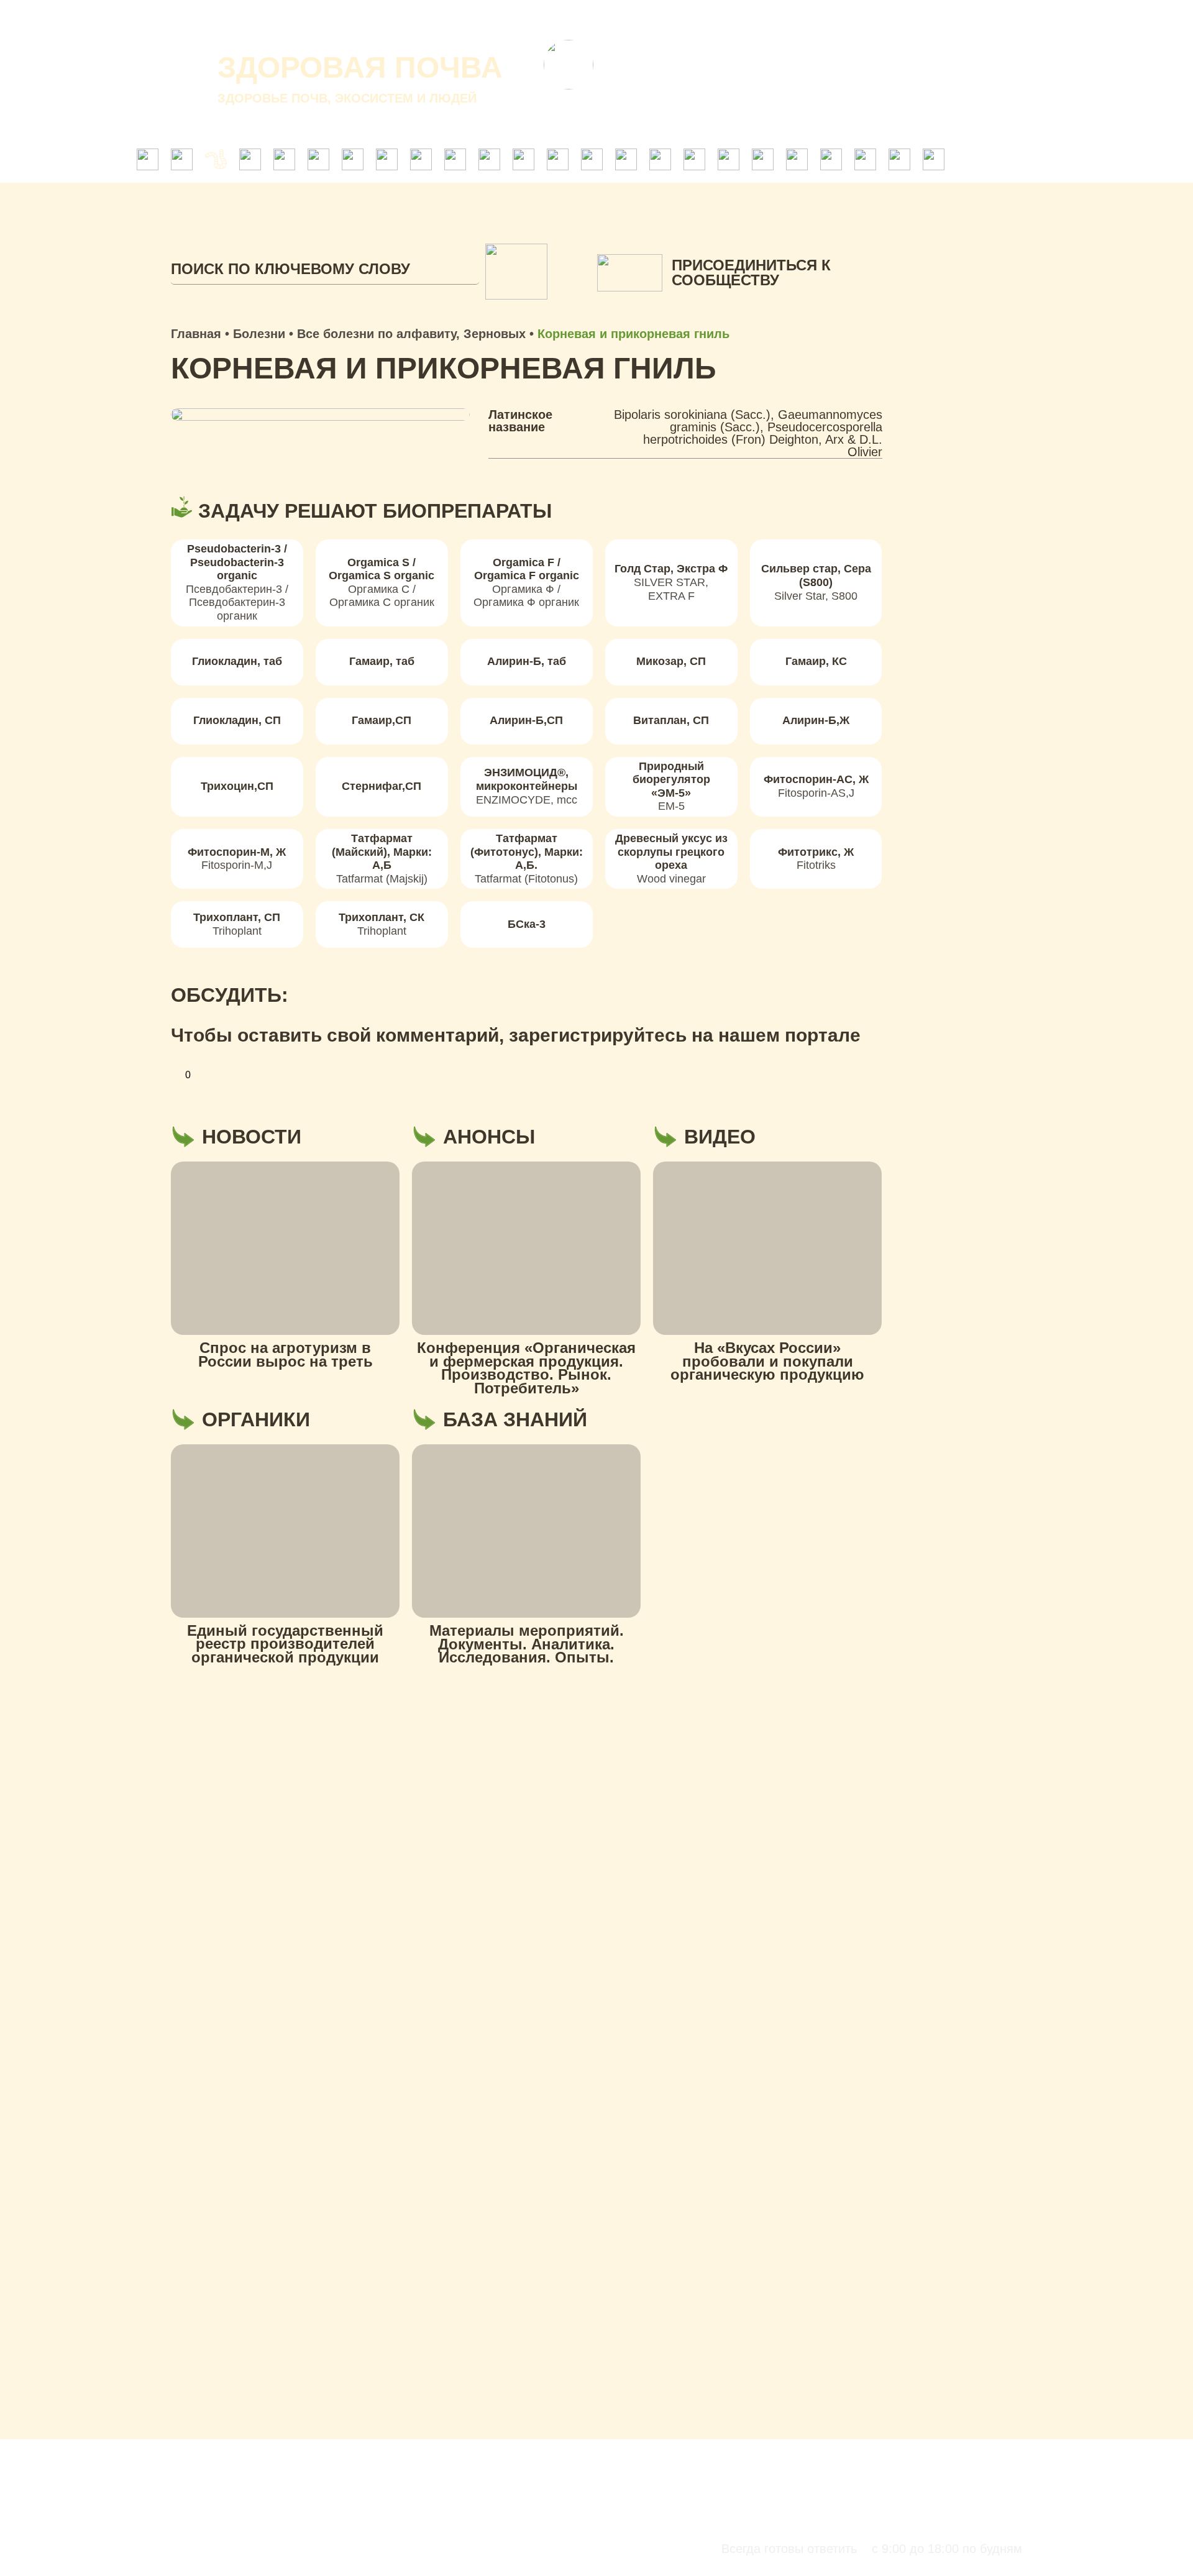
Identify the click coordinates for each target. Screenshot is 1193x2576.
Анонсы (797, 19)
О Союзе (657, 19)
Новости (728, 19)
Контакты (869, 19)
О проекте (580, 19)
